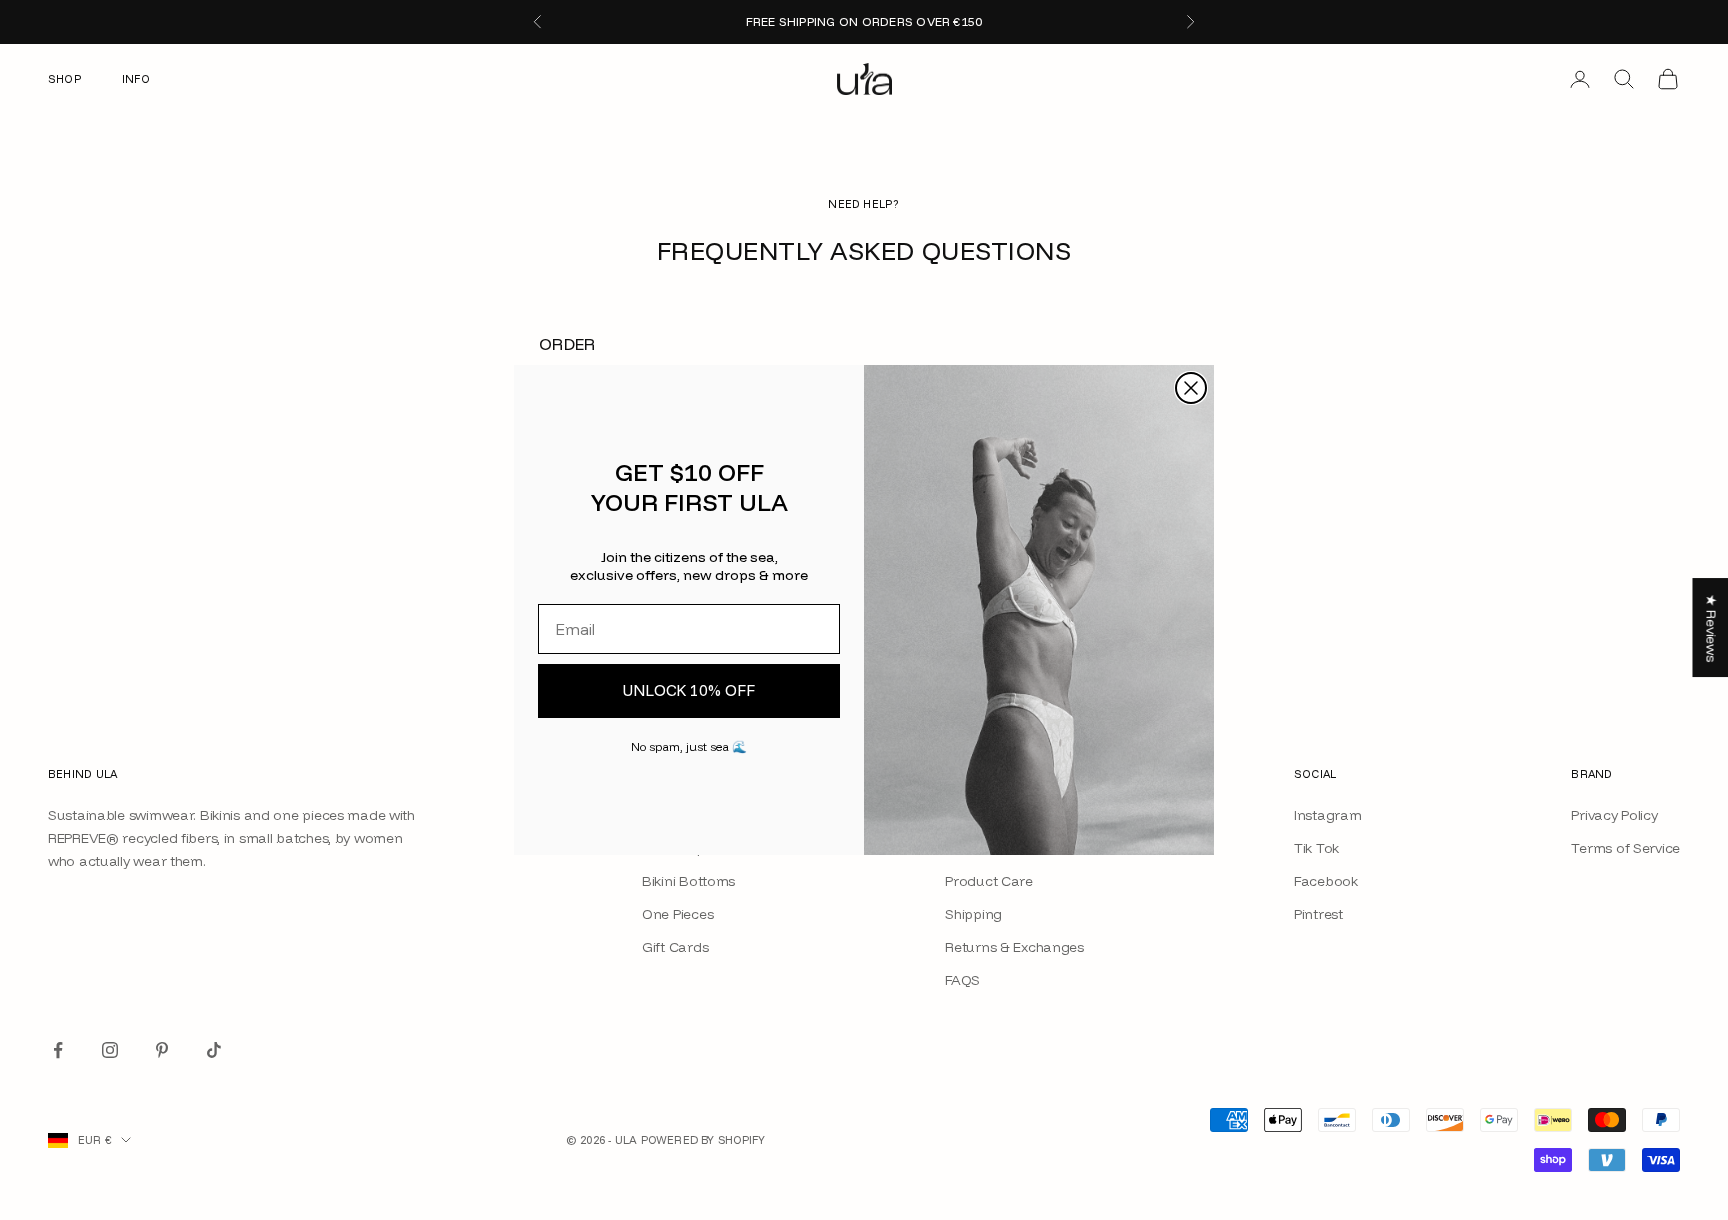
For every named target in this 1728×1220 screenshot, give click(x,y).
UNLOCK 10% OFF (689, 690)
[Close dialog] (1191, 388)
